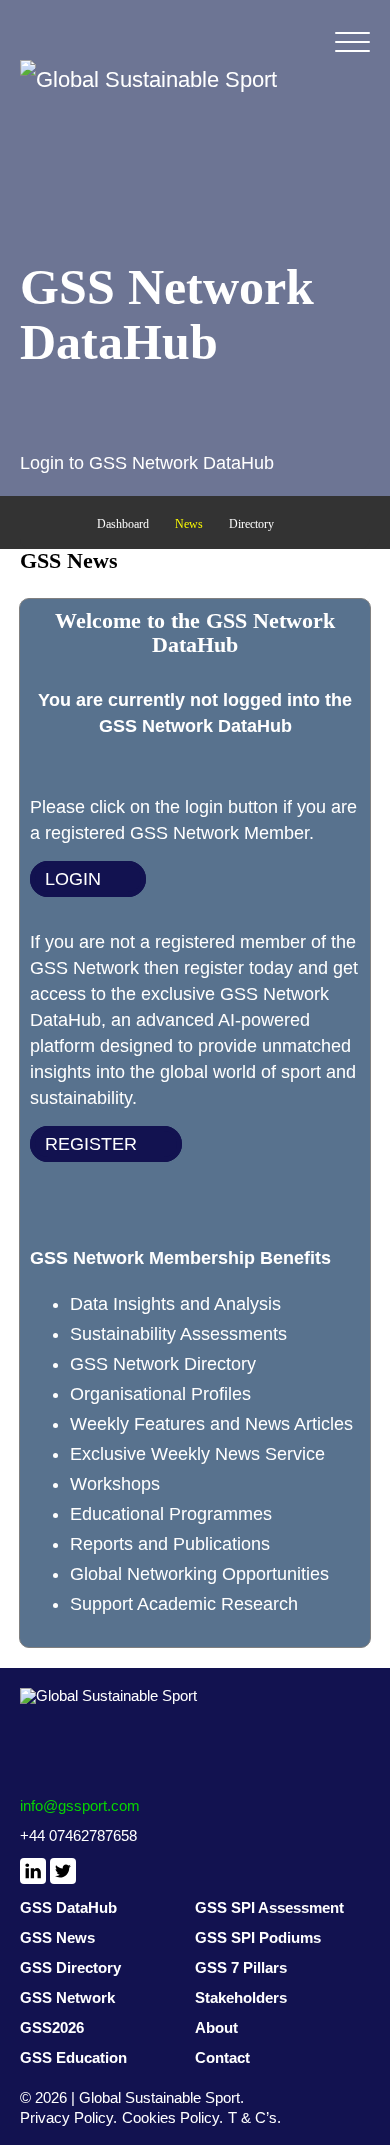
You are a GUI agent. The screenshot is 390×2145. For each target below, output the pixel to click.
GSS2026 (52, 2027)
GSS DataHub (68, 1907)
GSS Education (73, 2057)
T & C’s (252, 2117)
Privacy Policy (66, 2117)
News (189, 524)
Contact (222, 2057)
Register (91, 1144)
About (216, 2027)
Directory (251, 524)
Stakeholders (241, 1997)
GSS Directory (70, 1967)
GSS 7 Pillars (241, 1967)
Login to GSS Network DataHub (147, 463)
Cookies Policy (170, 2117)
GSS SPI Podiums (258, 1937)
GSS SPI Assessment (269, 1907)
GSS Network (67, 1997)
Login (73, 879)
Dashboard (123, 524)
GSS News (57, 1937)
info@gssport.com (80, 1805)
